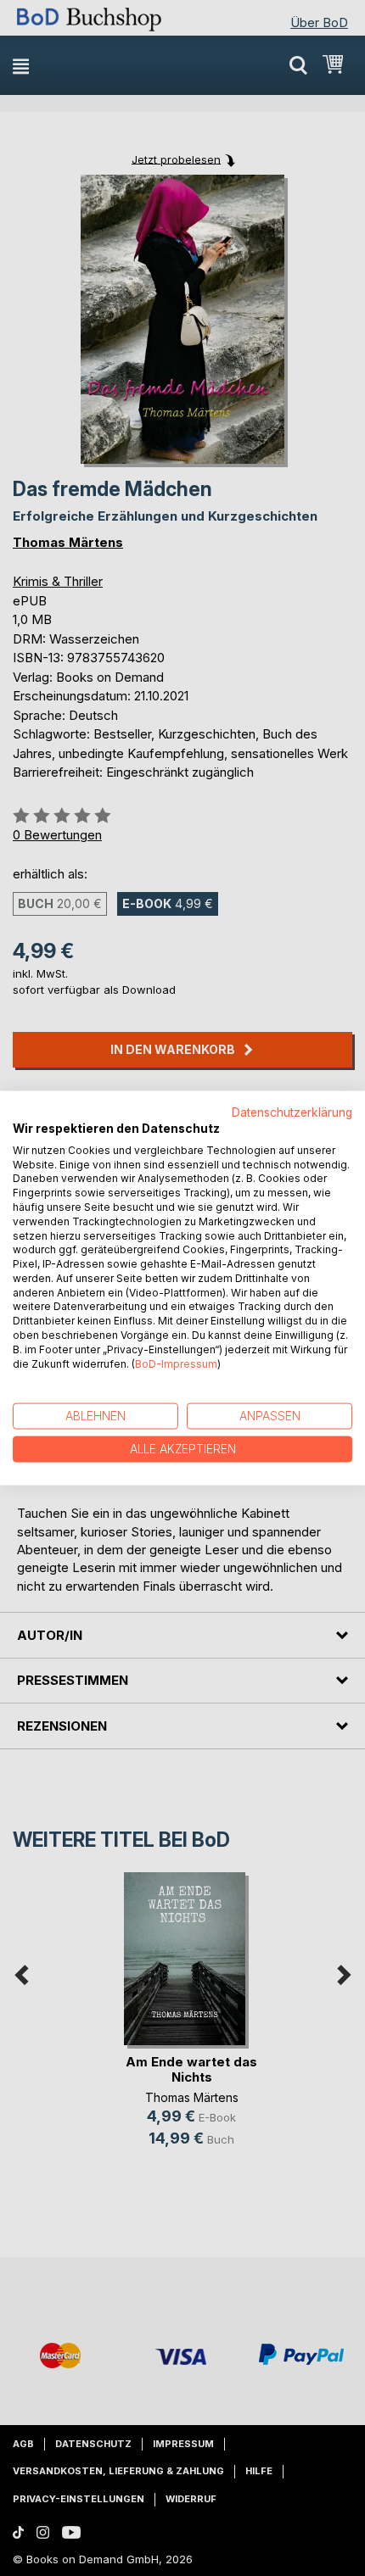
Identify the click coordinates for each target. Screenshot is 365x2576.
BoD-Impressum (176, 1363)
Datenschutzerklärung (292, 1112)
